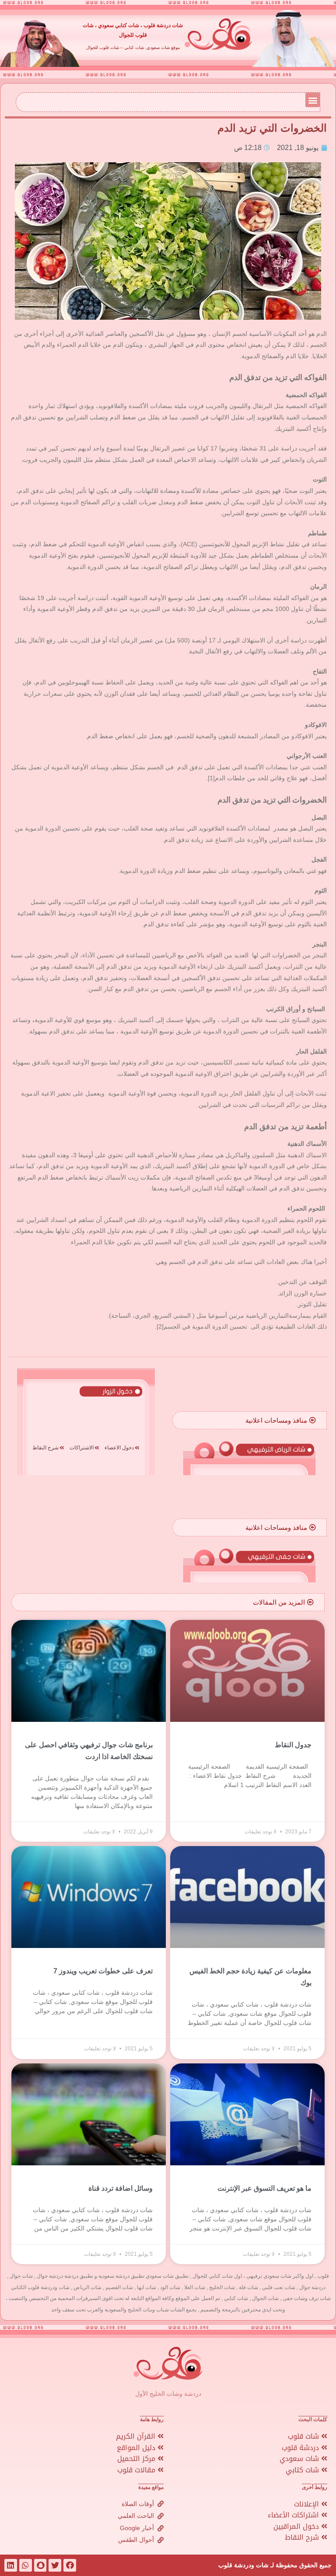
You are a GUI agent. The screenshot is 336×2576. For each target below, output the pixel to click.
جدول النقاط (293, 1745)
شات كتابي (303, 2470)
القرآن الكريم (137, 2436)
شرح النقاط (303, 2537)
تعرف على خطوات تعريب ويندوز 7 (103, 1971)
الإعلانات (308, 2504)
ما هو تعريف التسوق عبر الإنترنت (264, 2188)
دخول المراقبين (297, 2526)
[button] (313, 100)
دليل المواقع (137, 2448)
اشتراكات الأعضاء (294, 2515)
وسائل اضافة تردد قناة (121, 2188)
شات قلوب (304, 2436)
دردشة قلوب (301, 2448)
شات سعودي (300, 2459)
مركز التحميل (137, 2459)
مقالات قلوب (137, 2470)
